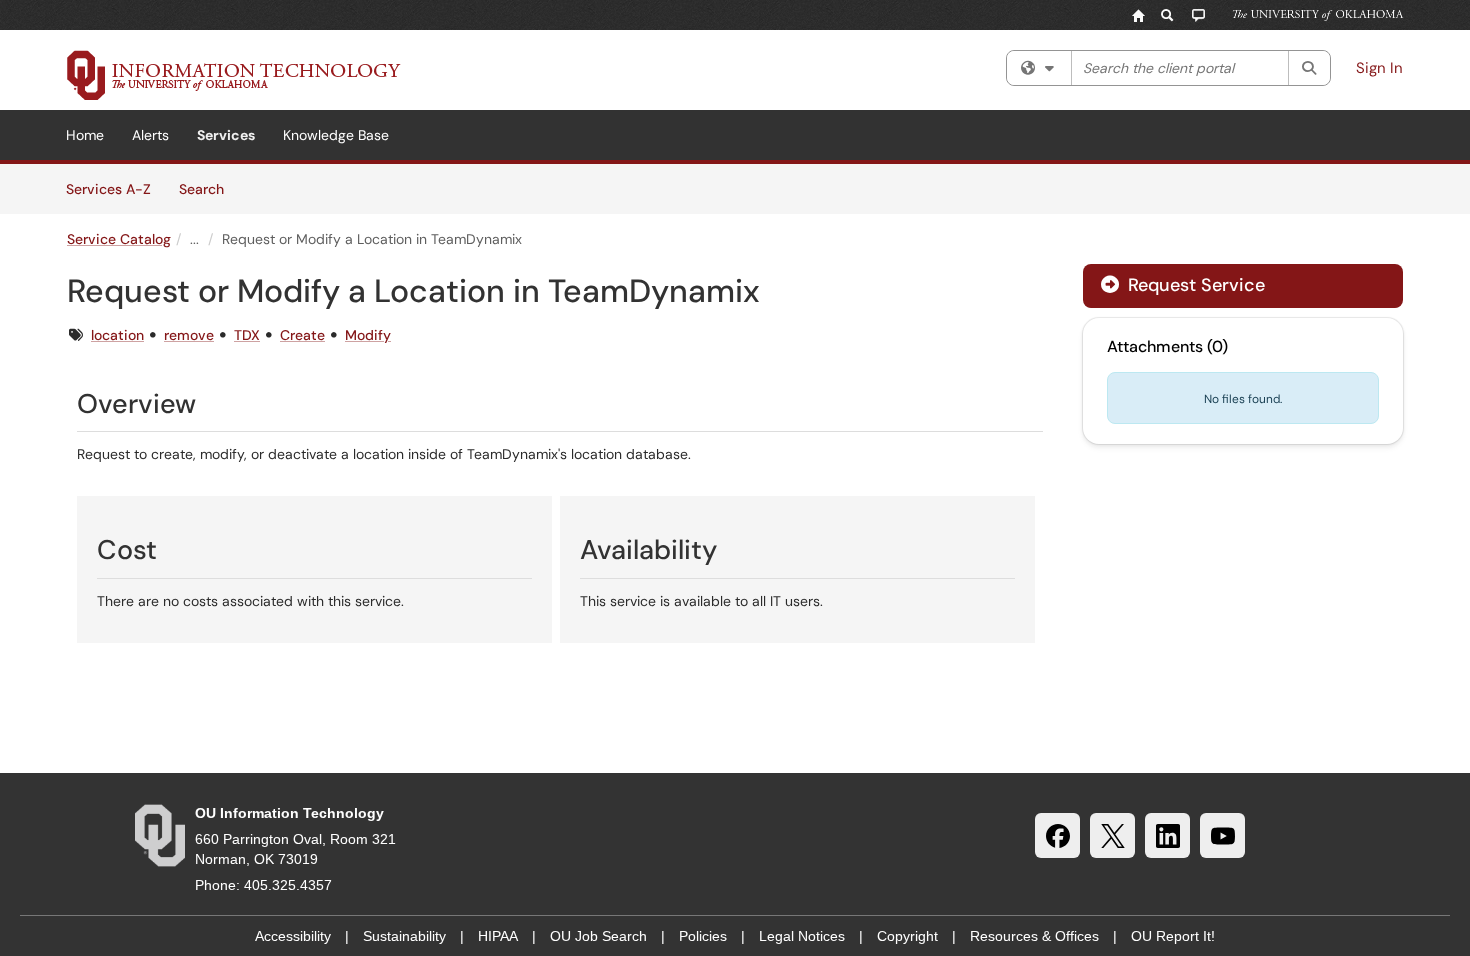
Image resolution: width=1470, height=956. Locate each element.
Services (226, 135)
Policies (703, 936)
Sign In (1379, 68)
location (117, 335)
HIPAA (498, 936)
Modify (368, 335)
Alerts (150, 135)
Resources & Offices (1034, 936)
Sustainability (404, 936)
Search (208, 188)
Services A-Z (108, 189)
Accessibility (293, 936)
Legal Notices (802, 936)
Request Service (1194, 285)
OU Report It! (1173, 936)
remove (189, 335)
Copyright (907, 936)
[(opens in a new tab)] (234, 75)
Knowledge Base (336, 135)
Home (85, 135)
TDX (247, 335)
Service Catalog (119, 239)
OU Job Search (598, 936)
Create (302, 335)
